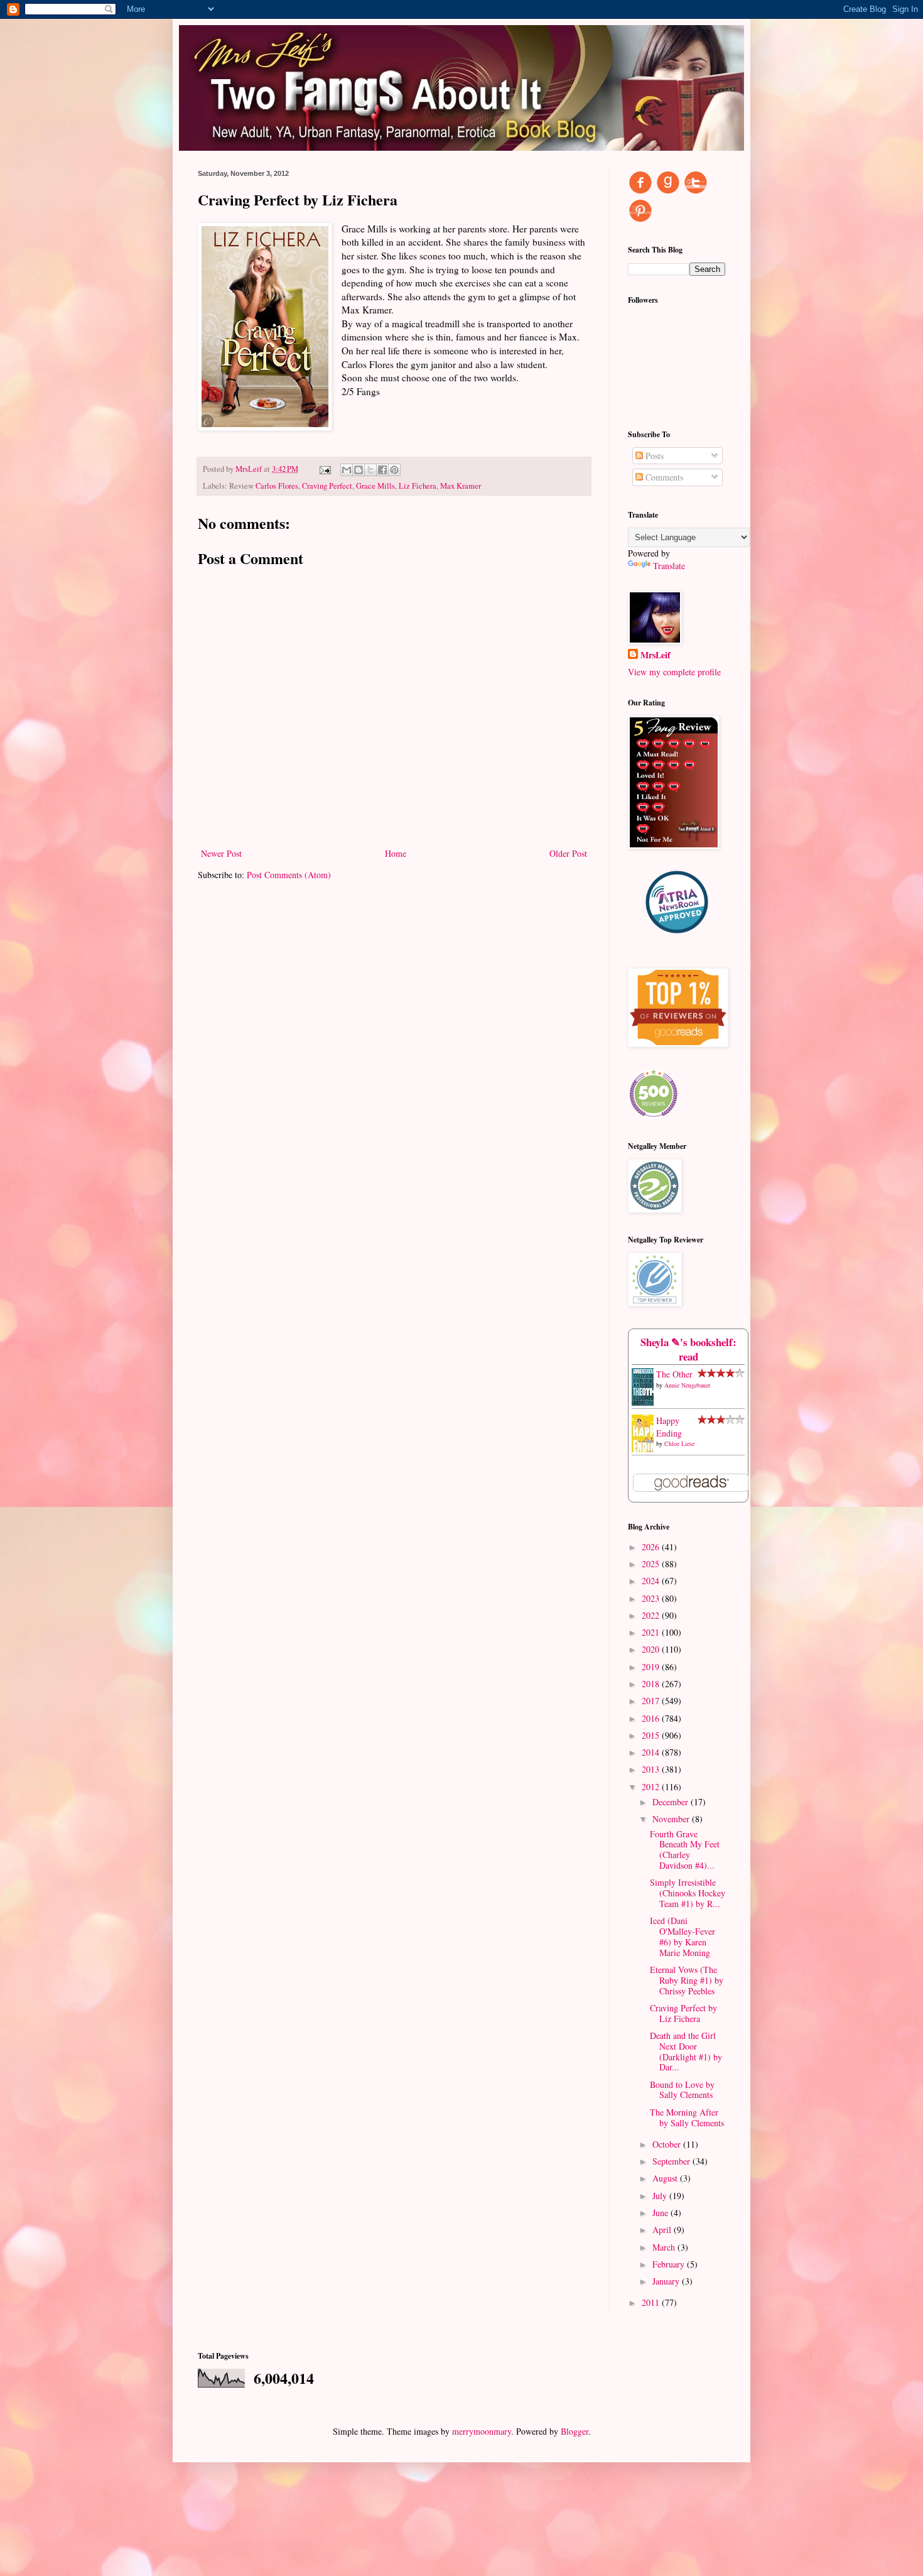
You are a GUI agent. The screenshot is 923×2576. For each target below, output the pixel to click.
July (661, 2196)
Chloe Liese (679, 1443)
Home (396, 853)
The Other (674, 1374)
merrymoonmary (482, 2431)
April (663, 2230)
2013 (652, 1769)
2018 (652, 1684)
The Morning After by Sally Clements (687, 2117)
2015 (652, 1735)
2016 (652, 1718)
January (667, 2281)
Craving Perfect (327, 486)
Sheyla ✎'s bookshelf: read (688, 1350)
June (661, 2213)
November (672, 1819)
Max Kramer (461, 486)
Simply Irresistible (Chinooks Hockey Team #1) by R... (688, 1893)
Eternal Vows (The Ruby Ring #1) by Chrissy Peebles (687, 1980)
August (666, 2178)
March (665, 2247)
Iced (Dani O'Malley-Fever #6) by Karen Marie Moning (683, 1936)
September (672, 2161)
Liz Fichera (418, 486)
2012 (652, 1787)
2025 (652, 1564)
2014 (652, 1752)
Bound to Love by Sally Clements (682, 2090)
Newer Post (221, 853)
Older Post (568, 853)
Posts (653, 456)
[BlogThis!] (359, 470)
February (670, 2264)
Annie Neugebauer (687, 1385)
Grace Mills (375, 486)
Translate (669, 566)
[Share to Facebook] (382, 470)
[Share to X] (370, 470)
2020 (652, 1649)
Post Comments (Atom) (289, 875)
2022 (652, 1615)
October (668, 2144)
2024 (652, 1581)
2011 (652, 2302)
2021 (652, 1632)
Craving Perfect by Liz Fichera (683, 2013)
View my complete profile (674, 672)
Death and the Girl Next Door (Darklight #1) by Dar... (686, 2051)
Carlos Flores (277, 486)
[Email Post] (324, 469)
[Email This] (347, 470)
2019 (652, 1667)
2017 (652, 1701)
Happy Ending (669, 1427)
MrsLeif (656, 655)
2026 (652, 1547)
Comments (663, 477)
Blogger (575, 2431)
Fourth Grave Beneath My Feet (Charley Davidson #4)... (685, 1850)
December (672, 1802)
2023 (652, 1598)
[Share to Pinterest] (394, 470)
